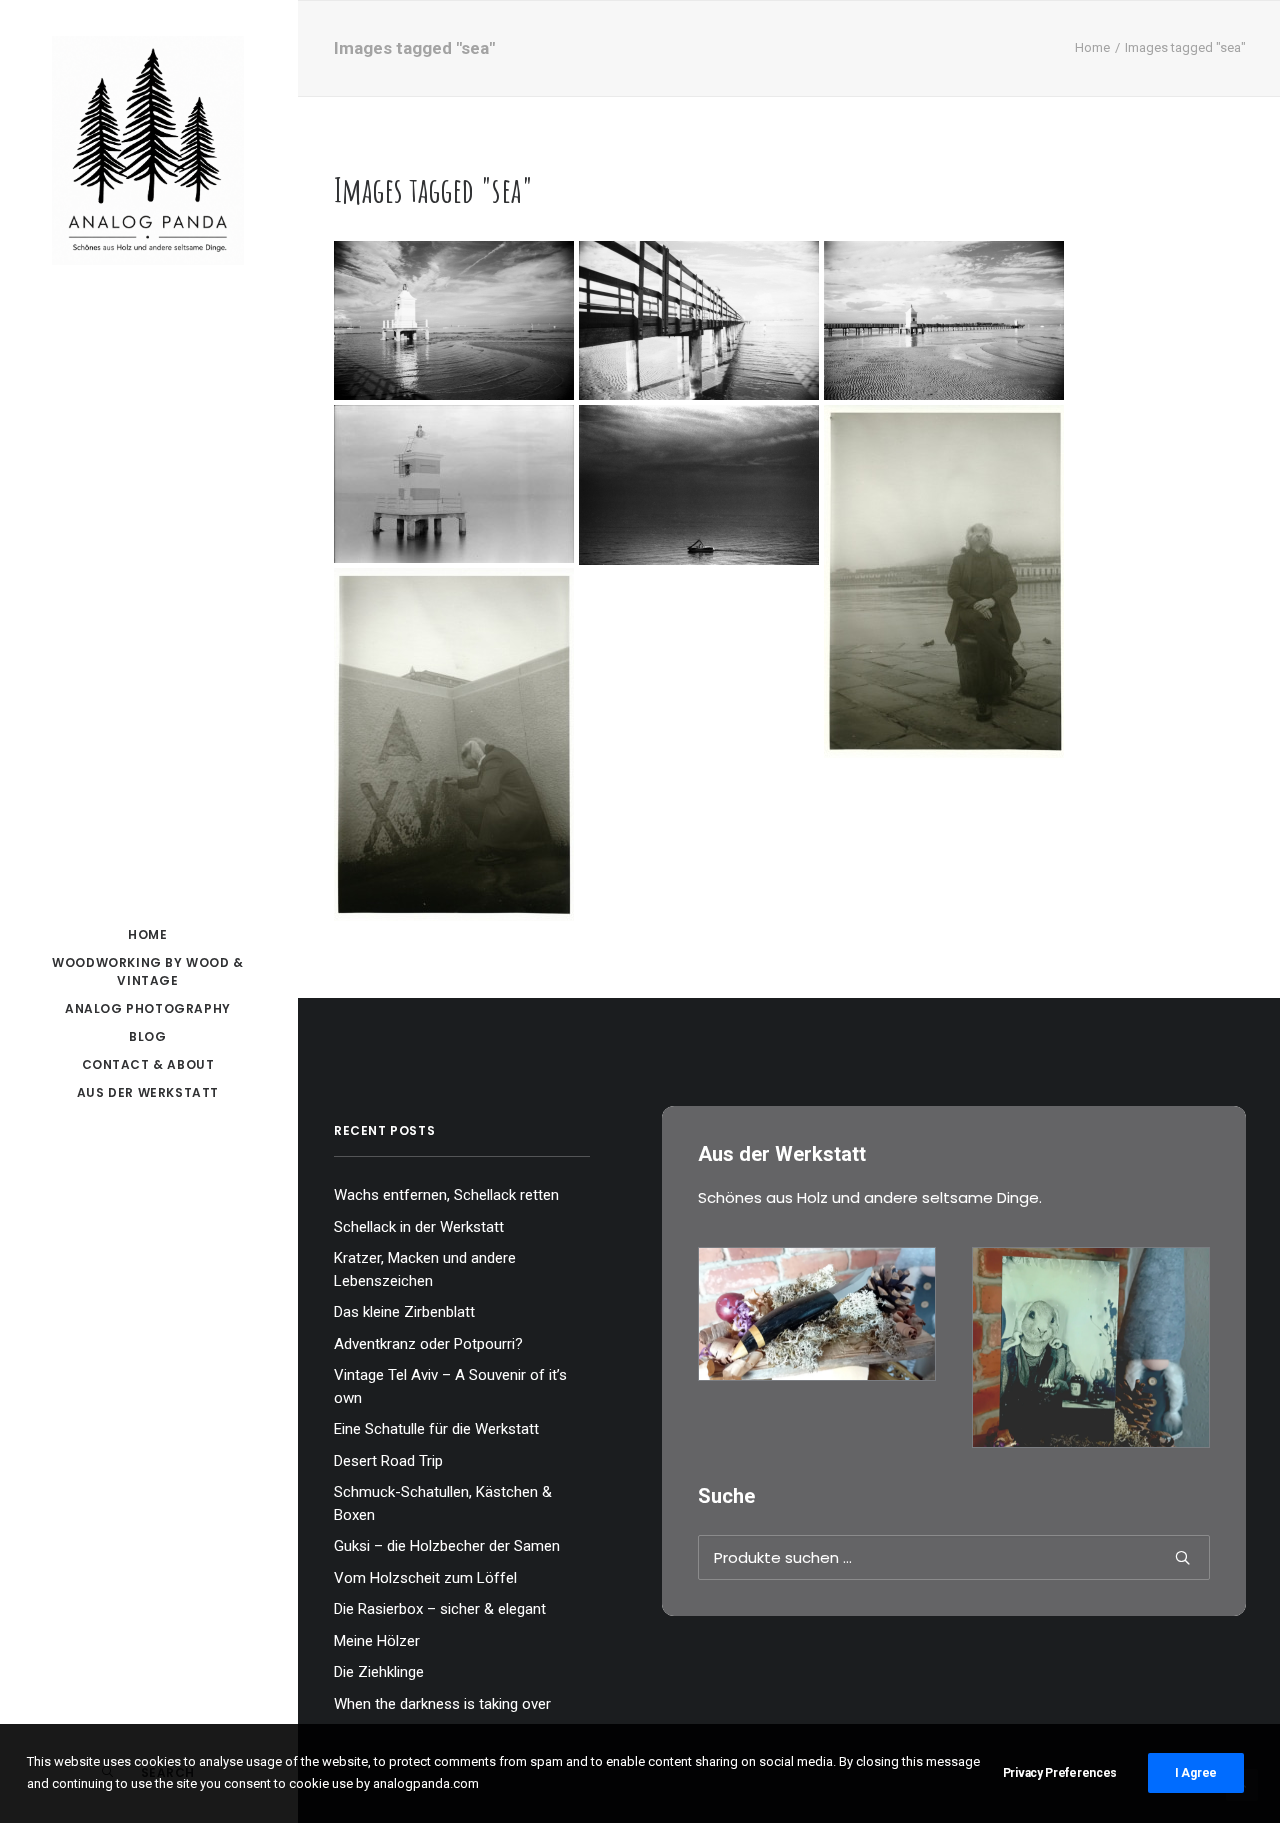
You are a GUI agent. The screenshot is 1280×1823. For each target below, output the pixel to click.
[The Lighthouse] (454, 484)
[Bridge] (699, 320)
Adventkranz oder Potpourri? (428, 1344)
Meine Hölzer (377, 1641)
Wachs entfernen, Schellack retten (446, 1195)
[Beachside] (944, 320)
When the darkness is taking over (442, 1704)
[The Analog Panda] (148, 152)
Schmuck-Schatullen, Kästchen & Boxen (443, 1503)
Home (1092, 47)
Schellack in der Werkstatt (419, 1227)
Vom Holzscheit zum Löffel (425, 1578)
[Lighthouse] (454, 320)
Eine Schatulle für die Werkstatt (436, 1429)
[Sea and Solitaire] (699, 485)
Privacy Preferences (1060, 1773)
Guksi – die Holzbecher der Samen (447, 1546)
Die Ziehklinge (379, 1672)
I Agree (1196, 1773)
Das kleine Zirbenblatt (404, 1312)
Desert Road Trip (388, 1461)
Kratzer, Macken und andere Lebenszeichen (425, 1269)
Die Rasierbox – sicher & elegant (440, 1609)
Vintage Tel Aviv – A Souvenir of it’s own (450, 1386)
